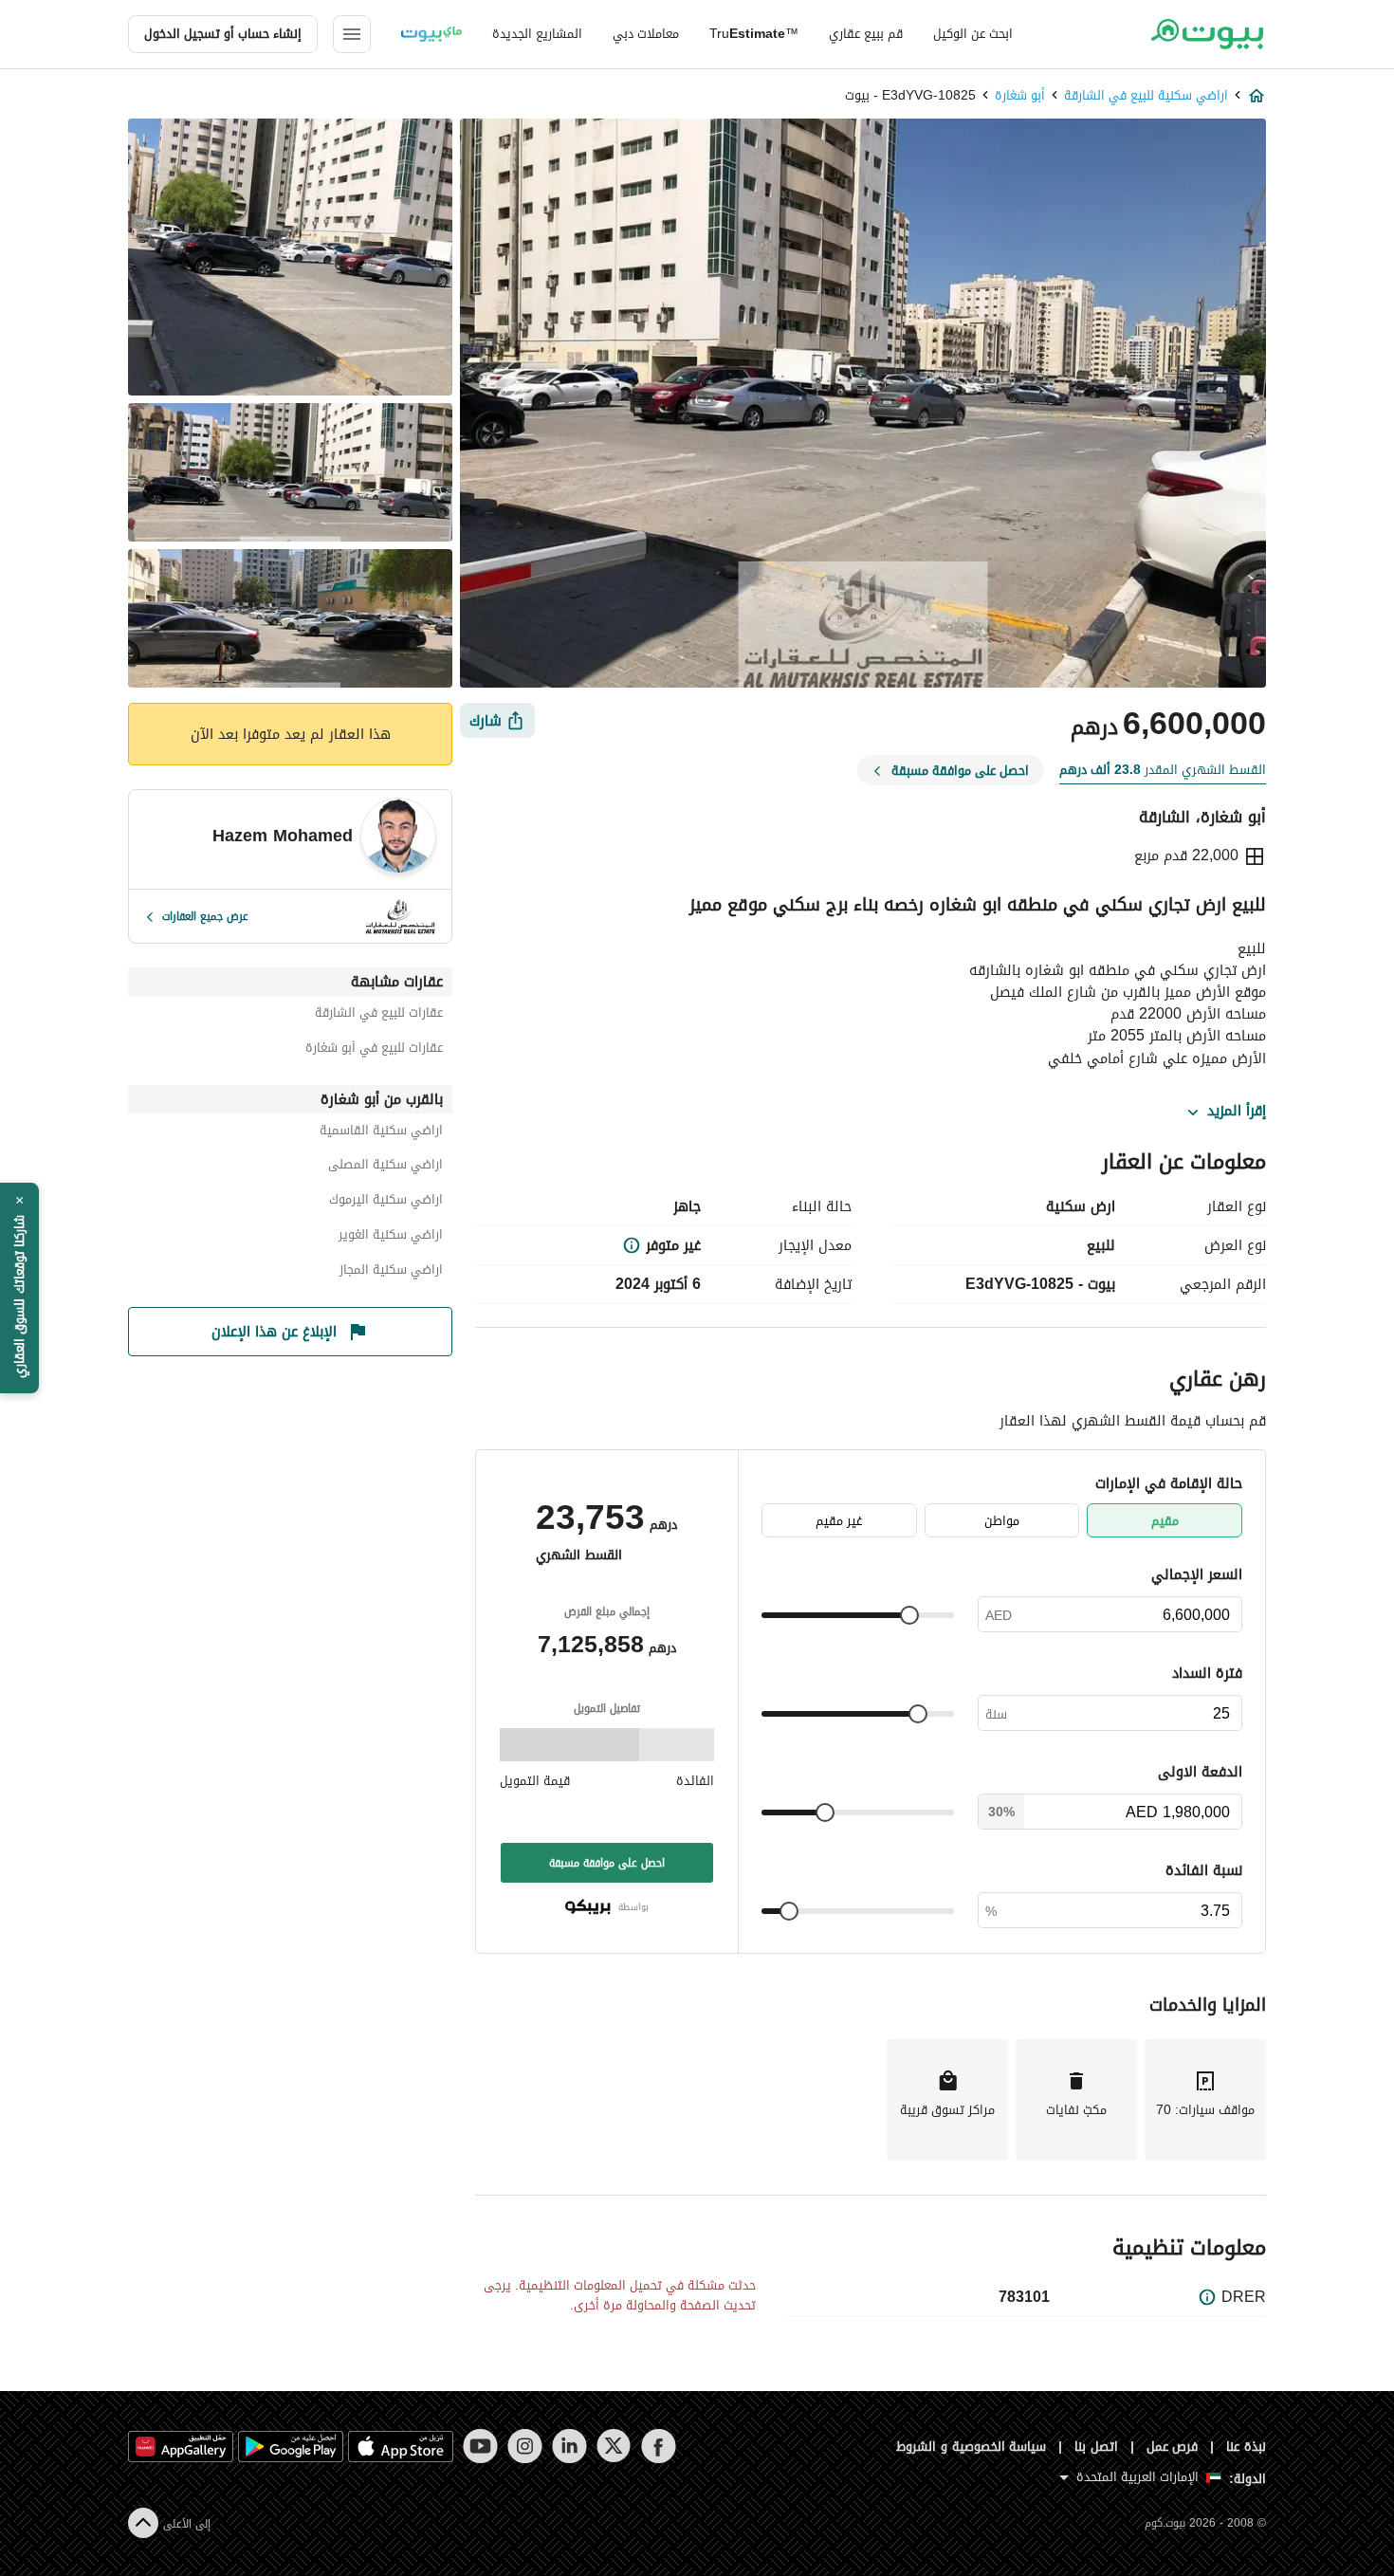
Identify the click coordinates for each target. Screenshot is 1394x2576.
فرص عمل (1173, 2447)
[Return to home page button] (1207, 34)
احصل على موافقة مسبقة (607, 1863)
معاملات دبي (646, 34)
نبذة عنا (1246, 2447)
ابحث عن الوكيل (973, 34)
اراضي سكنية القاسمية (381, 1133)
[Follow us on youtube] (480, 2446)
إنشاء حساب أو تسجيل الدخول (223, 34)
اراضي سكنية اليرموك (386, 1202)
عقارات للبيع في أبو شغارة (374, 1050)
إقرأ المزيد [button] (1237, 1112)
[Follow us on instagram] (525, 2446)
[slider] (909, 1615)
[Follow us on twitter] (614, 2446)
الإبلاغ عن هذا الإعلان (274, 1332)
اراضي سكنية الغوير (391, 1237)
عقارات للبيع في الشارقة (379, 1015)
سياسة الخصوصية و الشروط (972, 2447)
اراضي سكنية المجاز (391, 1272)
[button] (19, 1288)
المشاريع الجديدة (537, 34)
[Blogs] (431, 34)
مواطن (1002, 1521)
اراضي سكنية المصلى (385, 1167)
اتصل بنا (1096, 2447)
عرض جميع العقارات (205, 916)
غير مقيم (839, 1521)
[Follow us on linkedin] (569, 2446)
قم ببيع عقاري (866, 34)
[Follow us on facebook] (659, 2446)
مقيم (1165, 1521)
